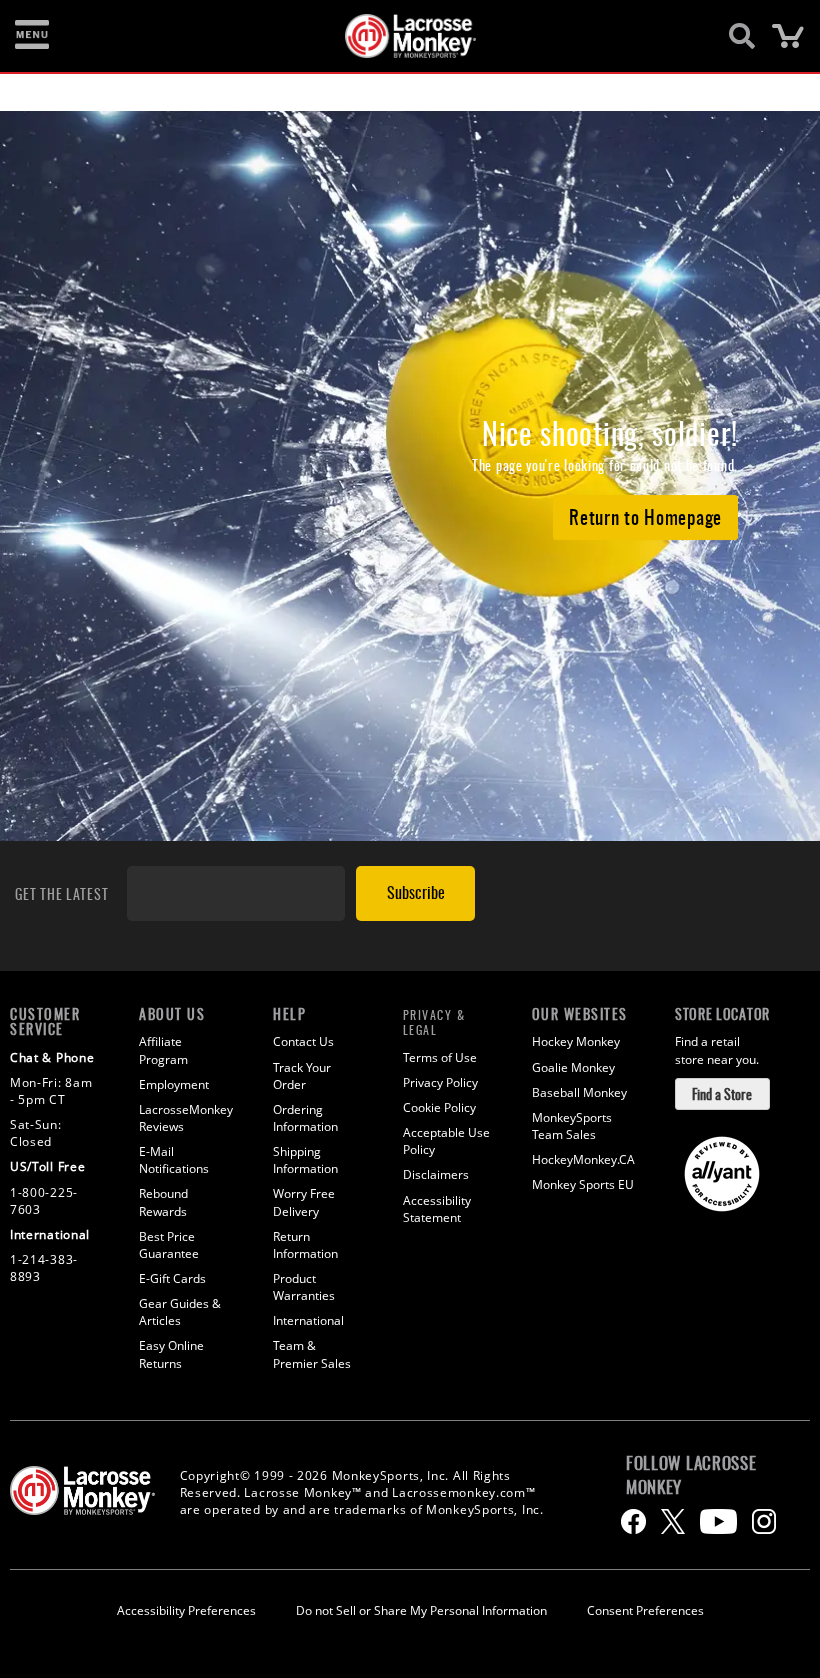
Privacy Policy (440, 1082)
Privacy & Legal (434, 1022)
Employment (174, 1084)
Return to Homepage (645, 516)
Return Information (305, 1245)
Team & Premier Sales (312, 1354)
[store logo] (399, 36)
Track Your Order (302, 1076)
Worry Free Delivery (304, 1202)
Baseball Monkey (579, 1092)
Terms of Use (440, 1057)
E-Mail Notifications (174, 1160)
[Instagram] (764, 1521)
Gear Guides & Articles (180, 1312)
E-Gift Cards (172, 1278)
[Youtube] (718, 1521)
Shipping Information (305, 1160)
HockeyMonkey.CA (583, 1159)
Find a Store (722, 1093)
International (308, 1320)
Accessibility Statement (437, 1209)
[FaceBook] (633, 1521)
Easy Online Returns (171, 1354)
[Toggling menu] (32, 36)
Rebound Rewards (163, 1202)
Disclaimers (436, 1174)
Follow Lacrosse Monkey (691, 1475)
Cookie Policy (439, 1107)
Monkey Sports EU (583, 1184)
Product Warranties (304, 1287)
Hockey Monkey (576, 1041)
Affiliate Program (163, 1050)
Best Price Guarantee (169, 1245)
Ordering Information (305, 1118)
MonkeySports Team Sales (572, 1126)
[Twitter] (673, 1521)
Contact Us (303, 1041)
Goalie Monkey (573, 1067)
